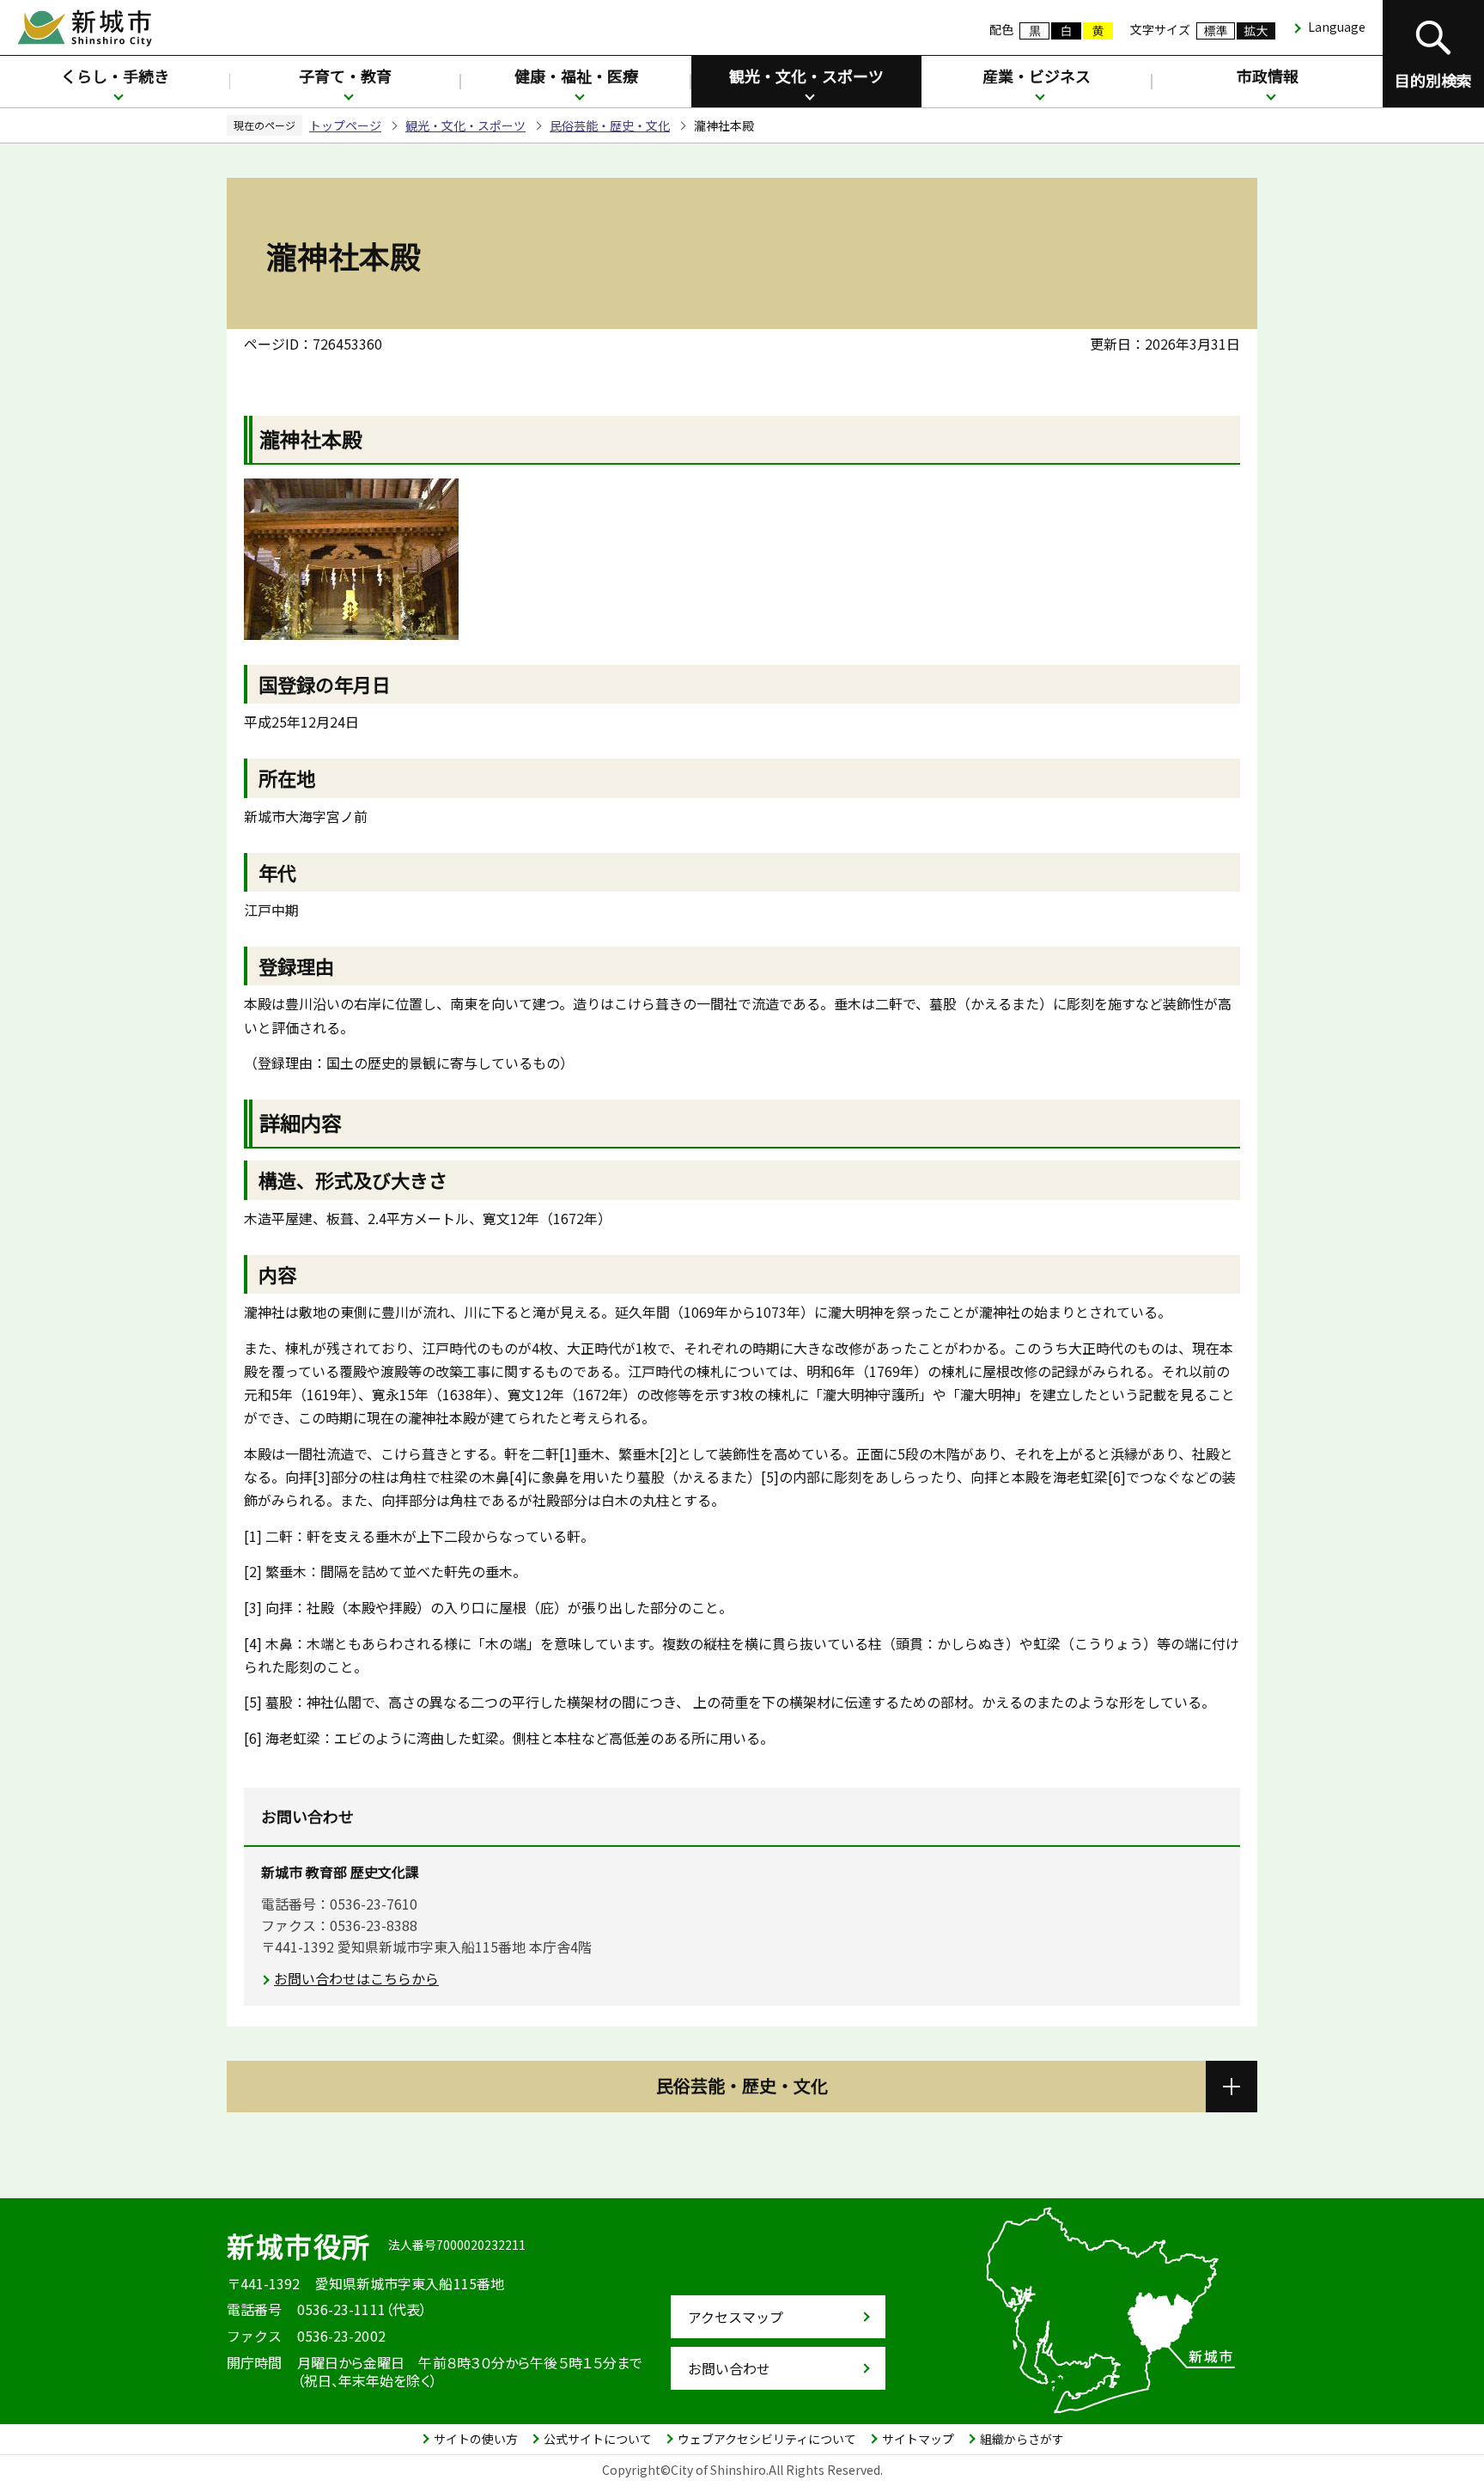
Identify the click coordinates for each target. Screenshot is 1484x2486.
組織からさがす (1022, 2439)
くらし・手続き (115, 76)
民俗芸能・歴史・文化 (610, 125)
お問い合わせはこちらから (356, 1978)
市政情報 (1268, 76)
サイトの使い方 (476, 2439)
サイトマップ (918, 2439)
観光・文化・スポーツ (806, 76)
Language (1337, 27)
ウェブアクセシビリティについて (767, 2439)
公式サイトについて (598, 2439)
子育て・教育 (345, 76)
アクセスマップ (736, 2317)
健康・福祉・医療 (576, 76)
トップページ (345, 125)
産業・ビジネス (1037, 76)
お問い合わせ (729, 2368)
